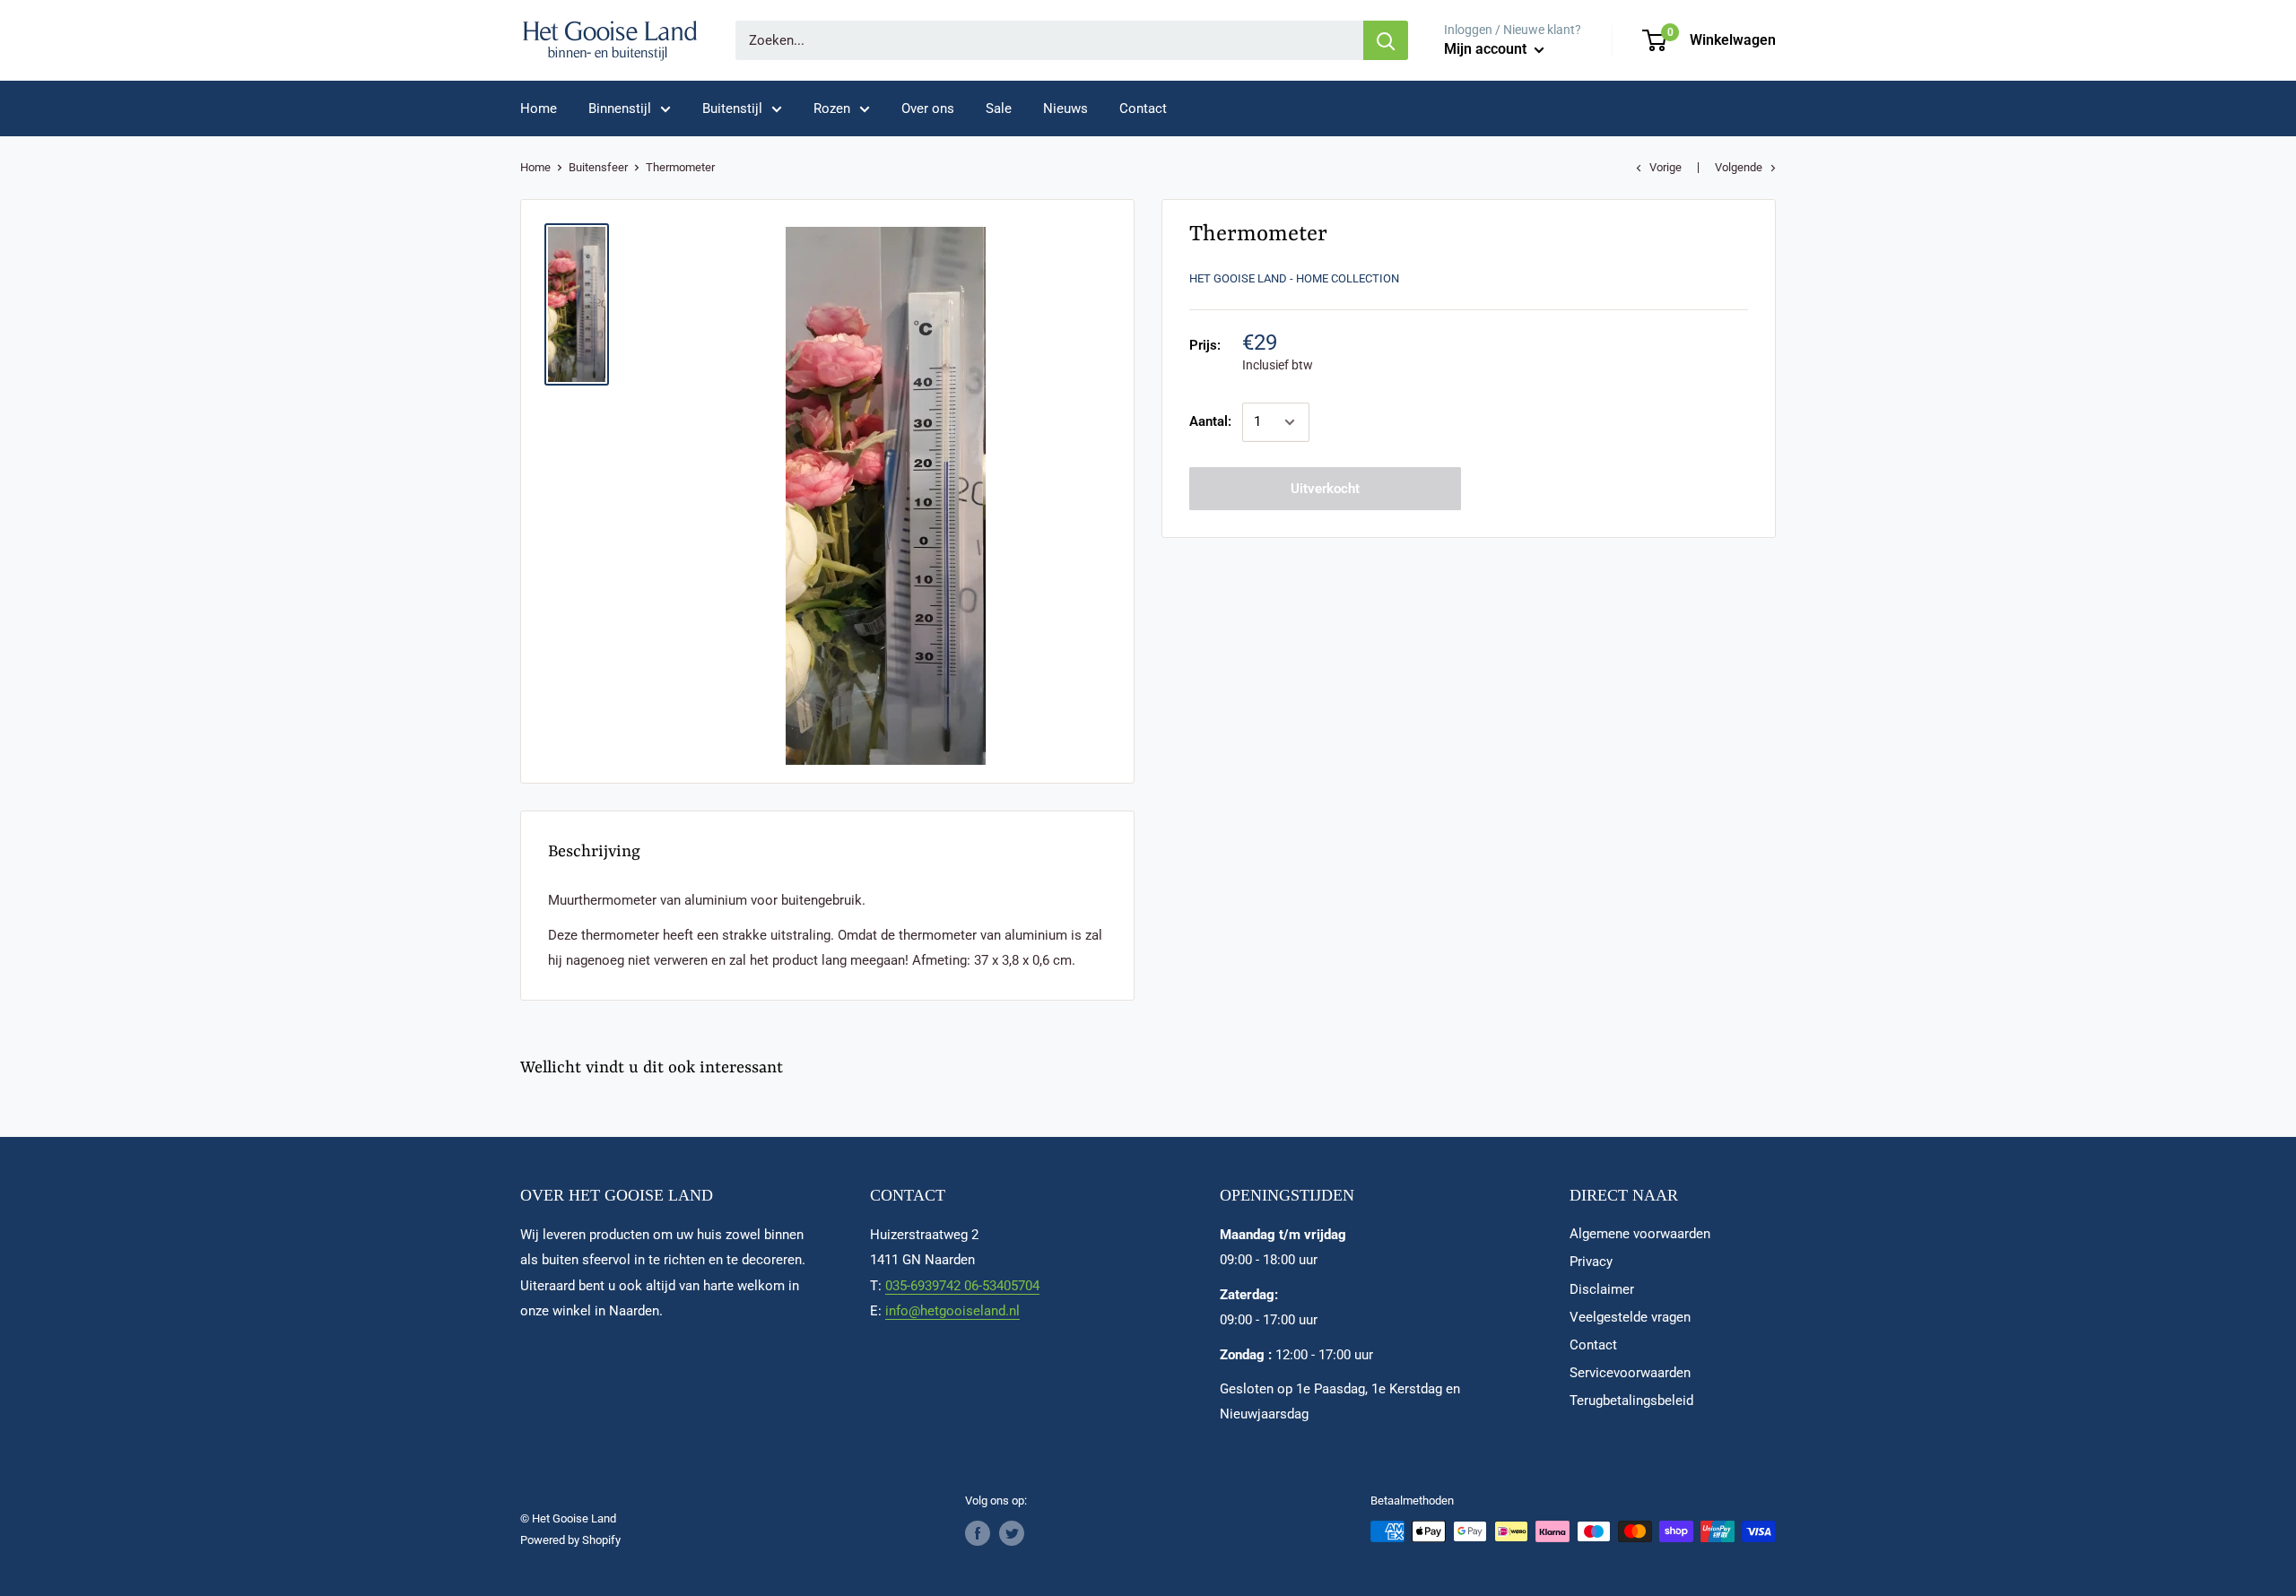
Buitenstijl (732, 108)
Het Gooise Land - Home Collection (1294, 278)
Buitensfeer (598, 167)
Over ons (928, 108)
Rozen (832, 108)
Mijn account (1487, 49)
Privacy (1591, 1262)
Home (539, 108)
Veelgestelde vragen (1630, 1317)
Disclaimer (1602, 1289)
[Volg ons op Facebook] (978, 1533)
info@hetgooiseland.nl (952, 1311)
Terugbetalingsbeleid (1631, 1401)
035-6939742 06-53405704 (962, 1286)
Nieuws (1065, 108)
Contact (1143, 108)
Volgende (1739, 167)
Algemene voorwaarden (1640, 1234)
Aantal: (1210, 422)
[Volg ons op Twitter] (1012, 1533)
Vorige (1665, 167)
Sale (999, 108)
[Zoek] (1386, 40)
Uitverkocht (1325, 489)
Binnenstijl (620, 108)
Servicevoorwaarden (1630, 1373)
